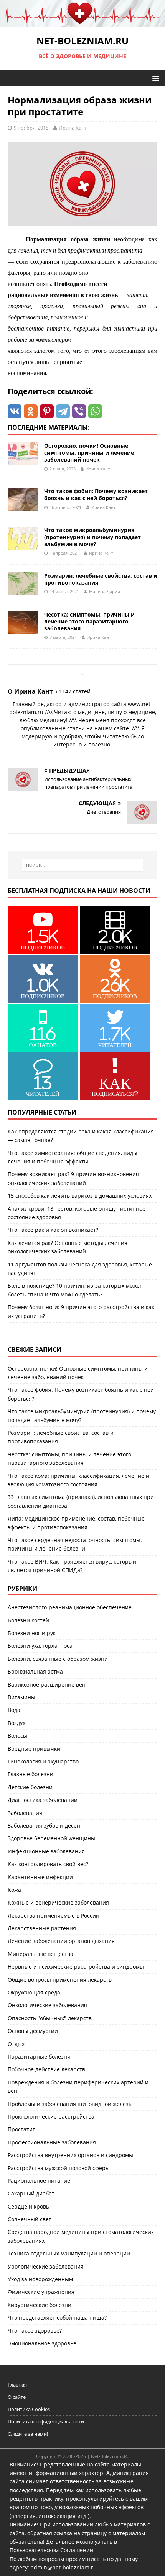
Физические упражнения (41, 2292)
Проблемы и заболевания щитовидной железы (70, 2104)
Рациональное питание (39, 2181)
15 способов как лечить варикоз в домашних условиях (80, 1196)
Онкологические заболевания (47, 2005)
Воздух (16, 1723)
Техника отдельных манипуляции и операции (69, 2253)
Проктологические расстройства (51, 2116)
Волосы (17, 1736)
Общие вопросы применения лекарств (60, 1980)
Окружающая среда (34, 1992)
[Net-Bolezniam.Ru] (82, 22)
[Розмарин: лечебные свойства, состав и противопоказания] (23, 591)
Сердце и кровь (28, 2206)
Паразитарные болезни (39, 2057)
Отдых (16, 2044)
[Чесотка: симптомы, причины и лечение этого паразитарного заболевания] (23, 629)
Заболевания (25, 1813)
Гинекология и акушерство (43, 1761)
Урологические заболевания (46, 2266)
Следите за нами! (28, 2434)
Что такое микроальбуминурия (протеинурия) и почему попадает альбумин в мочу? (92, 537)
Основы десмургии (33, 2031)
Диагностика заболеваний (43, 1800)
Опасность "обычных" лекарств (50, 2018)
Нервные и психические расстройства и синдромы (76, 1967)
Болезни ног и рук (32, 1633)
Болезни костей (28, 1620)
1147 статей (75, 691)
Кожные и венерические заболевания (58, 1902)
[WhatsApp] (95, 411)
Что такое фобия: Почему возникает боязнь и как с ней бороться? (96, 494)
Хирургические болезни (40, 2305)
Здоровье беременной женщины (51, 1838)
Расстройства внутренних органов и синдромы (70, 2155)
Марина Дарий (105, 591)
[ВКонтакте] (15, 411)
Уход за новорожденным (40, 2279)
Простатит (21, 2129)
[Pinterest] (47, 411)
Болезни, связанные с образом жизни (58, 1659)
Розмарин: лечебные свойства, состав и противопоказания (101, 579)
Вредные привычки (34, 1749)
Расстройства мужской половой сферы (59, 2168)
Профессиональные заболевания (52, 2142)
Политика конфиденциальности (46, 2421)
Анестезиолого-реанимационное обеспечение (70, 1607)
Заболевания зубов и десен (44, 1826)
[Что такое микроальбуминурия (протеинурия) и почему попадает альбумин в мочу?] (23, 545)
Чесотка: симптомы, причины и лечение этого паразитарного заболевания (89, 621)
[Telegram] (63, 411)
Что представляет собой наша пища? (57, 2318)
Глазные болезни (31, 1774)
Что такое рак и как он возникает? (53, 1230)
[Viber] (79, 411)
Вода (14, 1710)
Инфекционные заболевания (46, 1851)
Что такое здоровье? (35, 2331)
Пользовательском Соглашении (51, 2550)
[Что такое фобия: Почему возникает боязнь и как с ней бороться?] (23, 506)
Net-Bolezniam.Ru (110, 2456)
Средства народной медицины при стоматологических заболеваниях (81, 2236)
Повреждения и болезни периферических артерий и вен (78, 2087)
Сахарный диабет (31, 2193)
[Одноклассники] (31, 411)
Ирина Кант (73, 128)
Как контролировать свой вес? (48, 1864)
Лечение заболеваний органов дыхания (61, 1941)
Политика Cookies (29, 2409)
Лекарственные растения (42, 1928)
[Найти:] (83, 865)
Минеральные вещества (40, 1954)
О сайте (17, 2397)
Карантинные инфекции (40, 1877)
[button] (154, 78)
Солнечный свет (30, 2219)
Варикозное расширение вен (47, 1684)
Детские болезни (30, 1787)
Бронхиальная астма (35, 1671)
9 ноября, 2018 (31, 128)
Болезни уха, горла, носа (40, 1646)
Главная (17, 2385)
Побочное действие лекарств (46, 2069)
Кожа (14, 1890)
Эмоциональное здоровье (42, 2343)
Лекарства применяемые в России (54, 1915)
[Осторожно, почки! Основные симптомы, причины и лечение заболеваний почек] (23, 461)
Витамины (21, 1697)
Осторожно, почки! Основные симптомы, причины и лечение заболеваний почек (89, 453)
